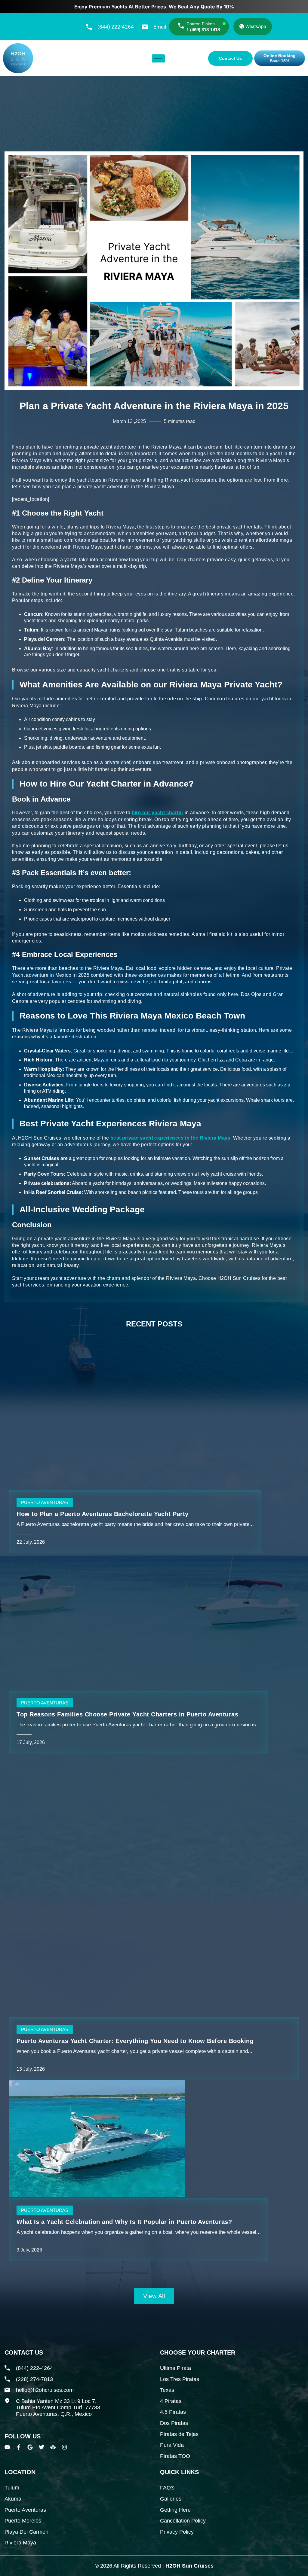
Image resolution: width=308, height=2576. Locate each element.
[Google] (30, 2447)
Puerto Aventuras (45, 1502)
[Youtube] (7, 2447)
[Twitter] (42, 2447)
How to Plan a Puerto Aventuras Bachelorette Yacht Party (103, 1514)
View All (154, 2296)
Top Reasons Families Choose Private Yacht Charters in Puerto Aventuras (127, 1714)
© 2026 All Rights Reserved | (154, 2566)
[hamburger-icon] (158, 58)
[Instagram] (64, 2447)
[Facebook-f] (19, 2447)
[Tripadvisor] (53, 2447)
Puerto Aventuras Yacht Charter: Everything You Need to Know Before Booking (135, 2041)
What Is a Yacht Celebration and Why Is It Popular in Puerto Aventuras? (124, 2222)
